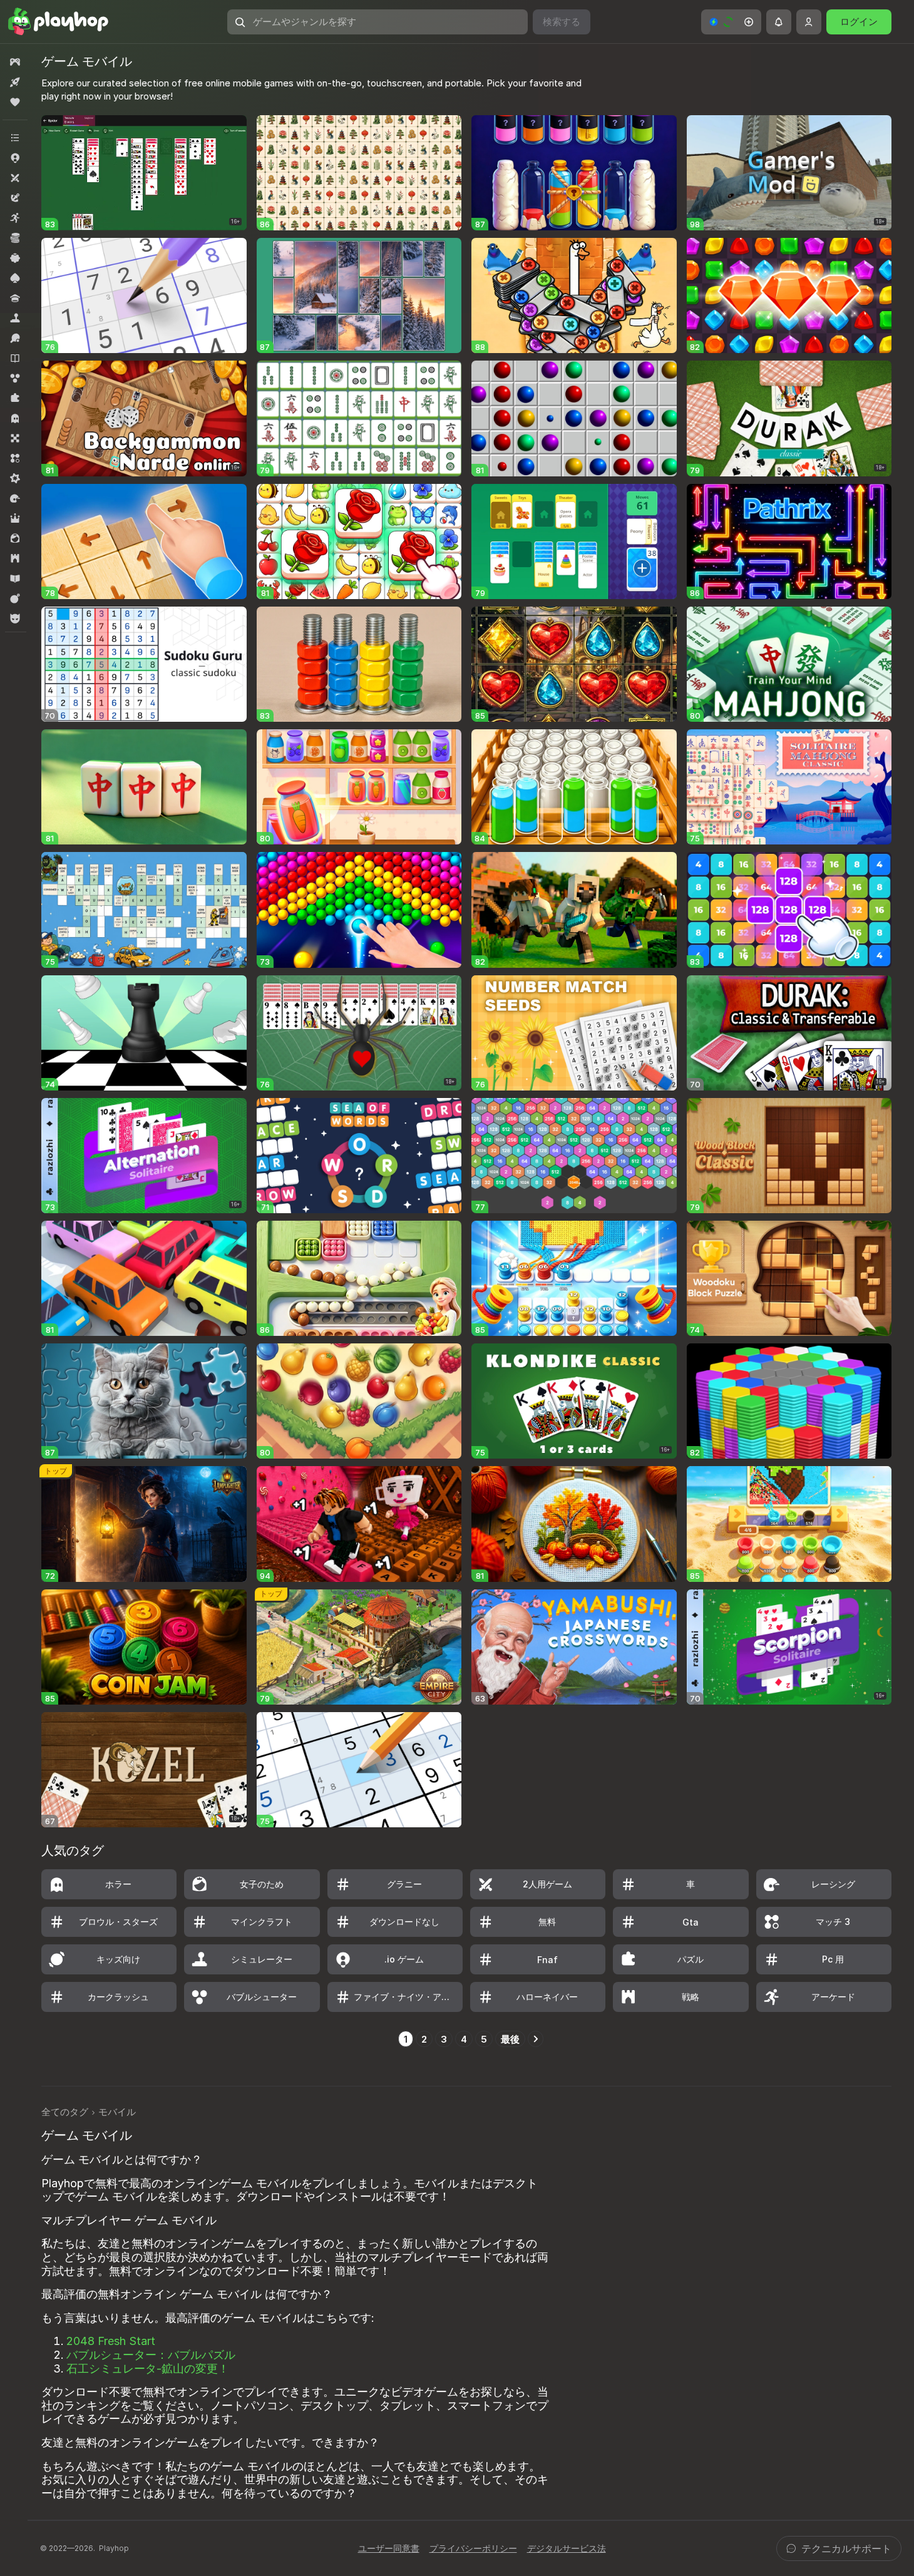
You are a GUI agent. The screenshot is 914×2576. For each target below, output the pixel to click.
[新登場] (15, 82)
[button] (731, 22)
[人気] (15, 102)
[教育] (15, 578)
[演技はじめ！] (15, 598)
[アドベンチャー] (15, 198)
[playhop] (58, 22)
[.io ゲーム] (15, 158)
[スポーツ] (15, 338)
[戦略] (15, 558)
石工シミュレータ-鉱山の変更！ (148, 2368)
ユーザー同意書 (389, 2548)
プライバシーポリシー (473, 2548)
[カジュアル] (15, 258)
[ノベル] (15, 358)
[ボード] (15, 438)
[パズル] (15, 398)
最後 (510, 2039)
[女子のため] (15, 538)
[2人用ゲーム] (15, 178)
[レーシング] (15, 498)
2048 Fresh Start (111, 2341)
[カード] (15, 278)
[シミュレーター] (15, 318)
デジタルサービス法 (567, 2548)
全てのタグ (65, 2112)
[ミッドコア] (15, 478)
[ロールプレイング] (15, 518)
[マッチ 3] (15, 458)
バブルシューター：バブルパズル (151, 2355)
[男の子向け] (15, 618)
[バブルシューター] (15, 378)
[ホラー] (15, 418)
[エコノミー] (15, 238)
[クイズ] (15, 298)
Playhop (114, 2548)
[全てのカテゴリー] (15, 138)
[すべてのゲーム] (15, 62)
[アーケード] (15, 218)
